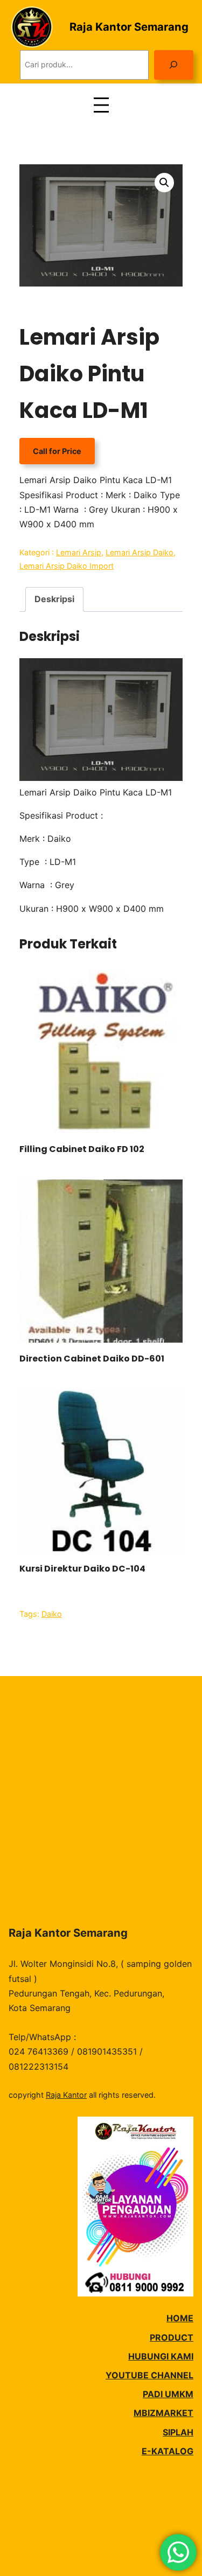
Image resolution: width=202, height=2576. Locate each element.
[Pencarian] (174, 65)
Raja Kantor (66, 2095)
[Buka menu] (101, 105)
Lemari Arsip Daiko (140, 552)
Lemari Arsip (79, 552)
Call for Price (57, 451)
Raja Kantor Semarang (129, 27)
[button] (164, 183)
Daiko (52, 1614)
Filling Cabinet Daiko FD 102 (82, 1149)
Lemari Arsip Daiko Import (67, 566)
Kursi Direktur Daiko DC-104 (82, 1569)
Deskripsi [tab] (54, 599)
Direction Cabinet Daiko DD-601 (92, 1359)
